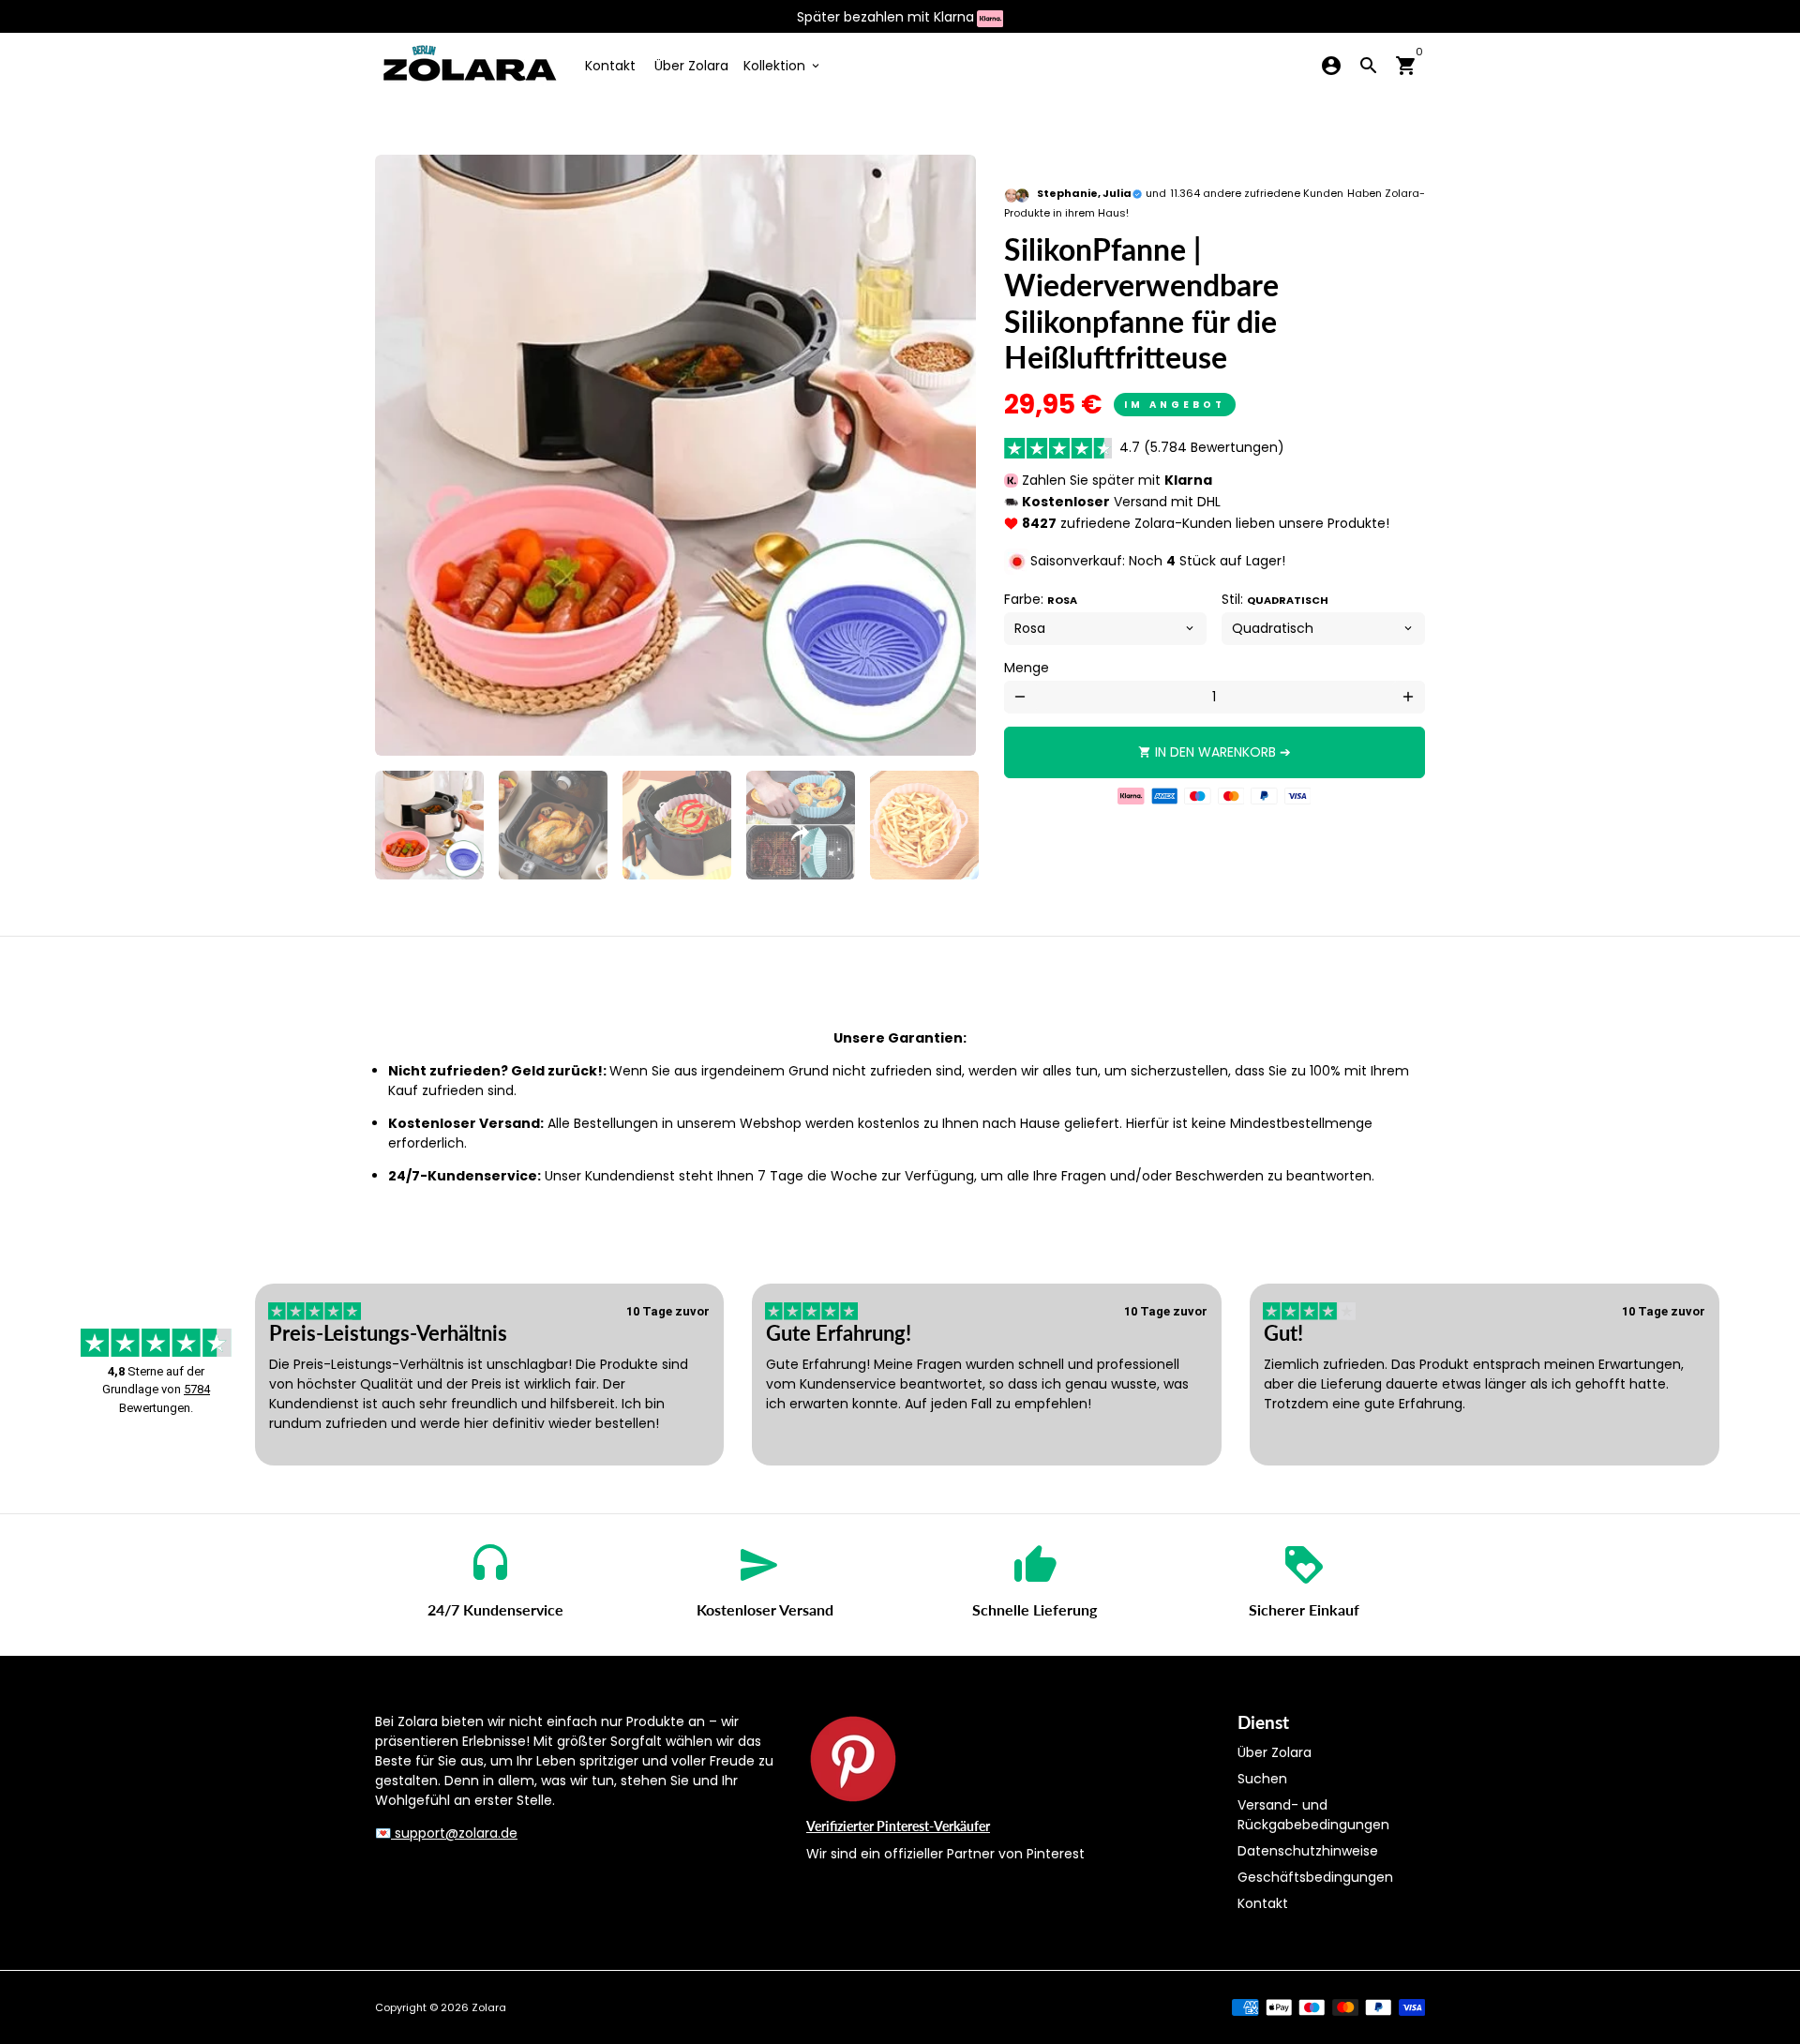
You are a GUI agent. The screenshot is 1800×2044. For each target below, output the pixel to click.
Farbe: (1041, 599)
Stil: (1275, 599)
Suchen (1262, 1779)
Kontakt (610, 66)
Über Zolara (691, 66)
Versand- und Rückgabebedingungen (1313, 1815)
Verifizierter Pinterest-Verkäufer (898, 1826)
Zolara (489, 2007)
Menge (1027, 668)
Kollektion (783, 66)
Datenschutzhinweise (1308, 1851)
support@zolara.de (454, 1833)
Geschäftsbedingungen (1315, 1877)
